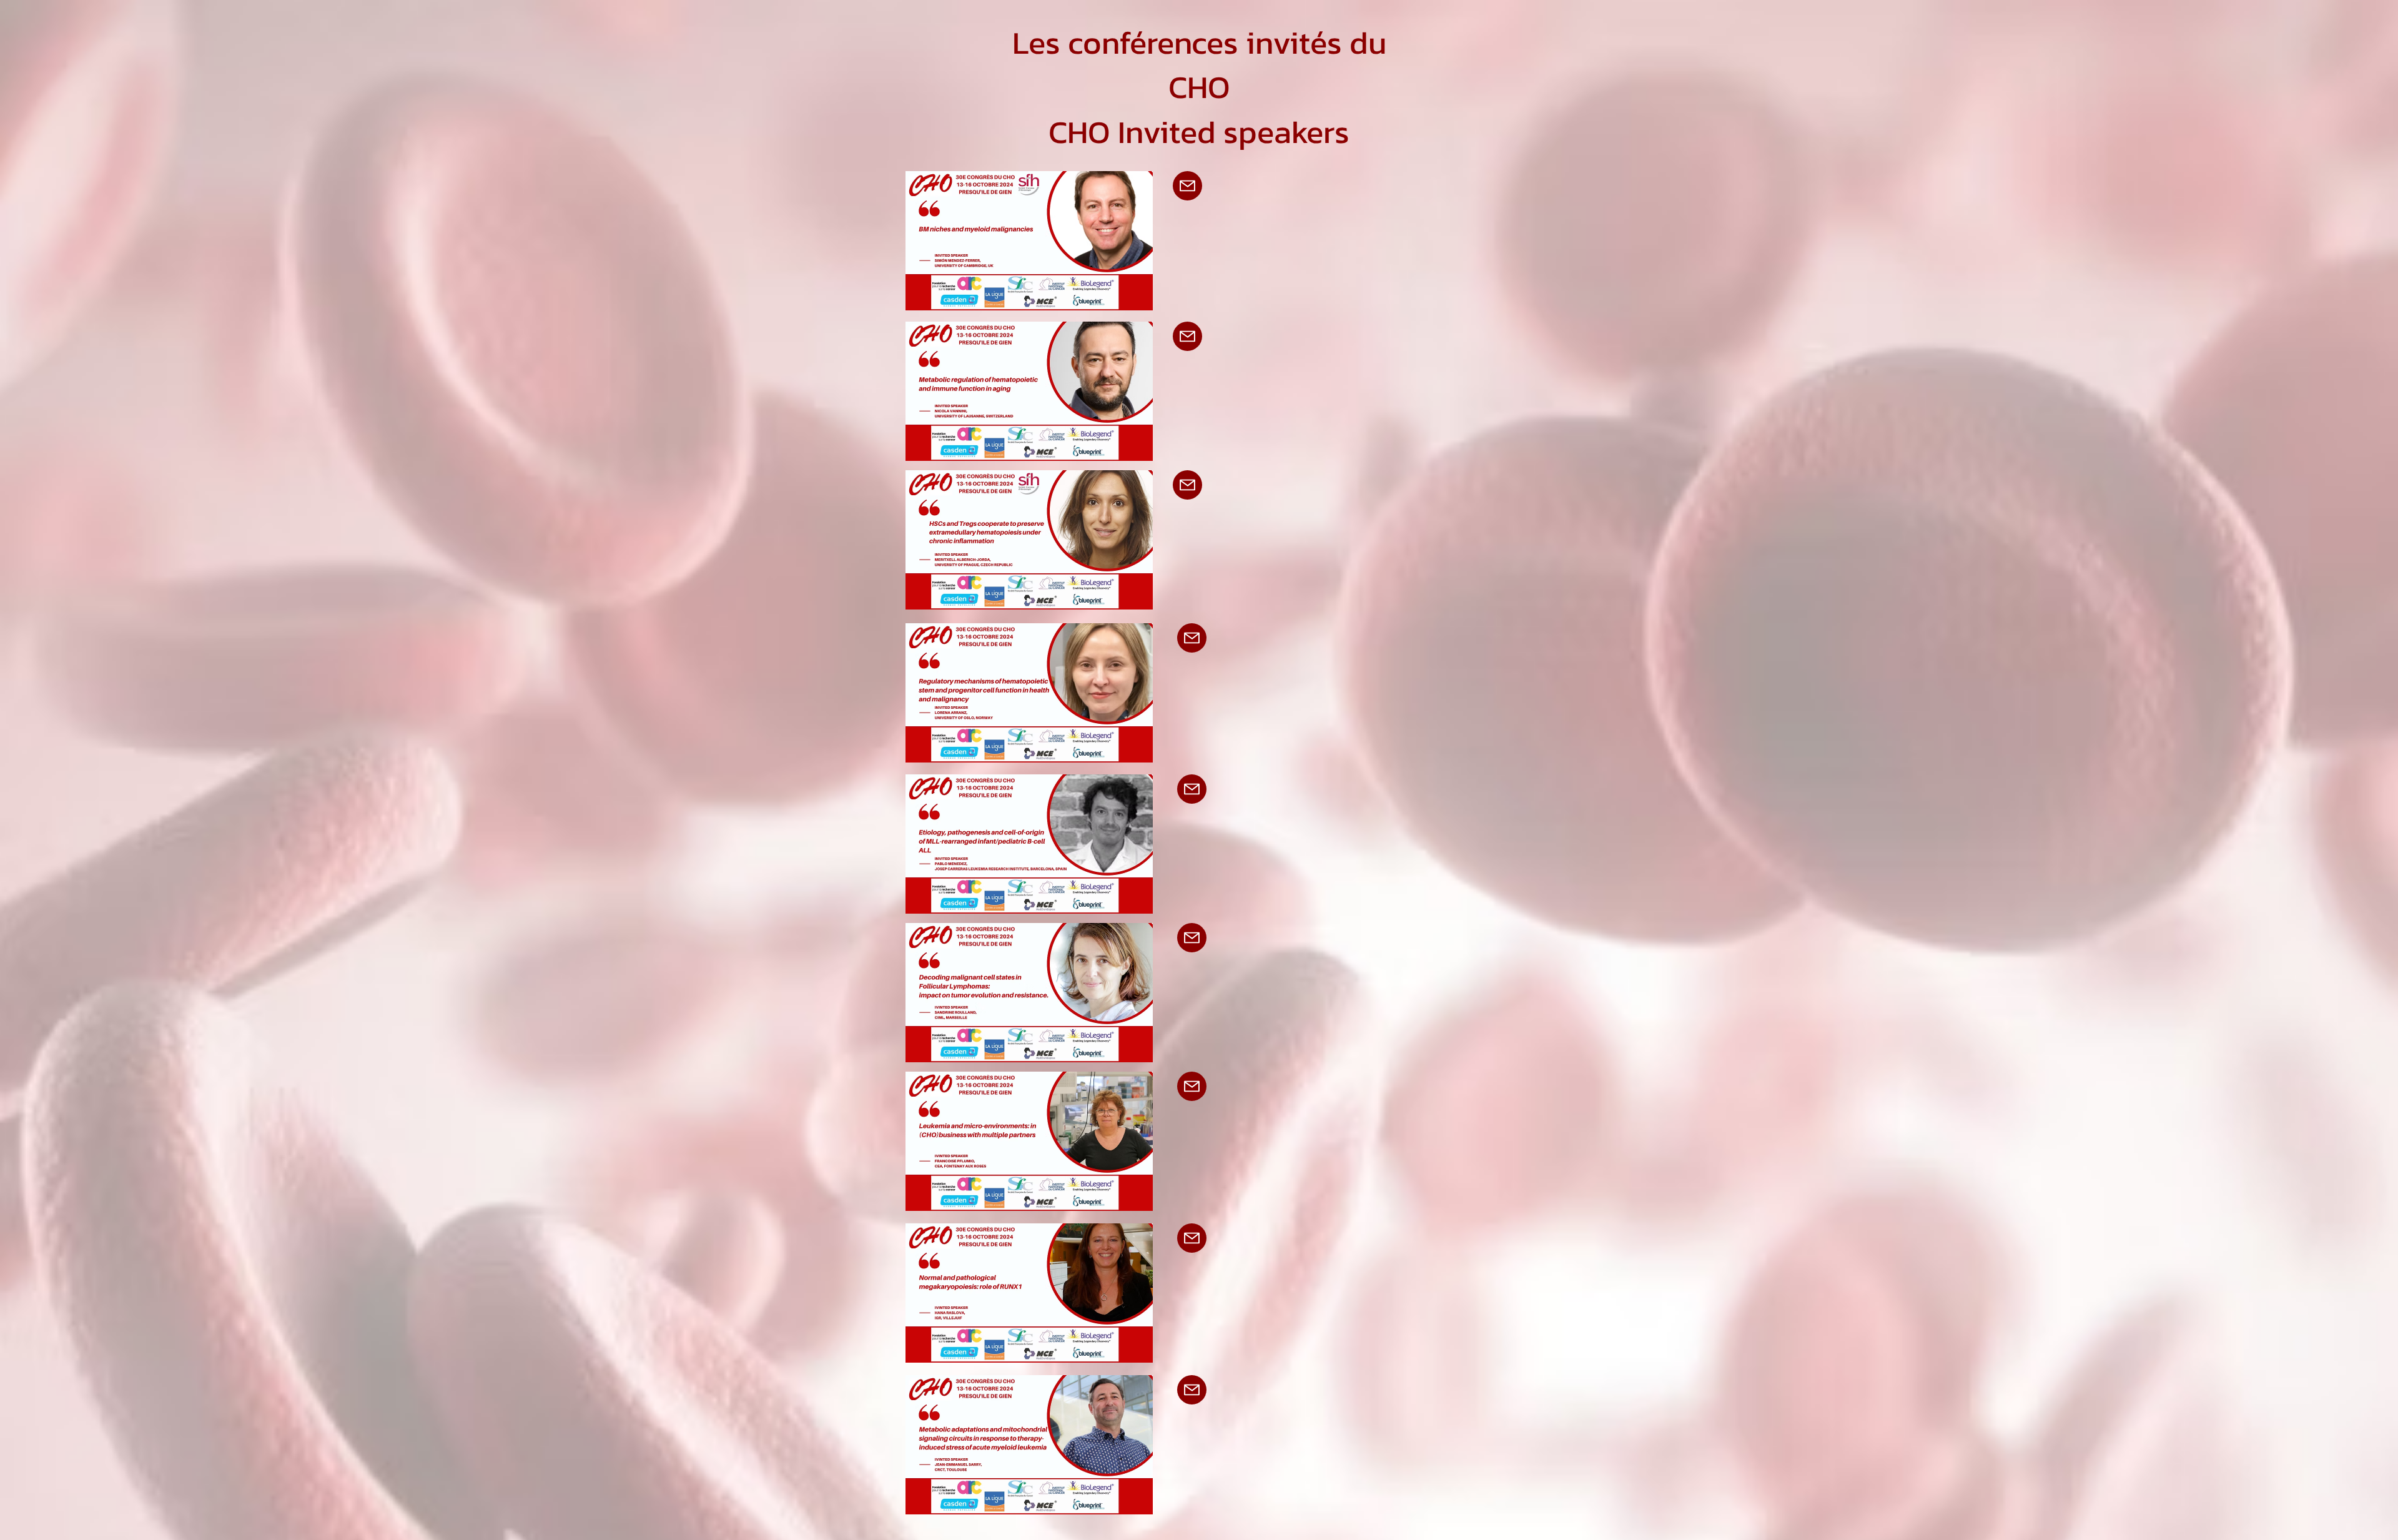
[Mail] (1187, 186)
